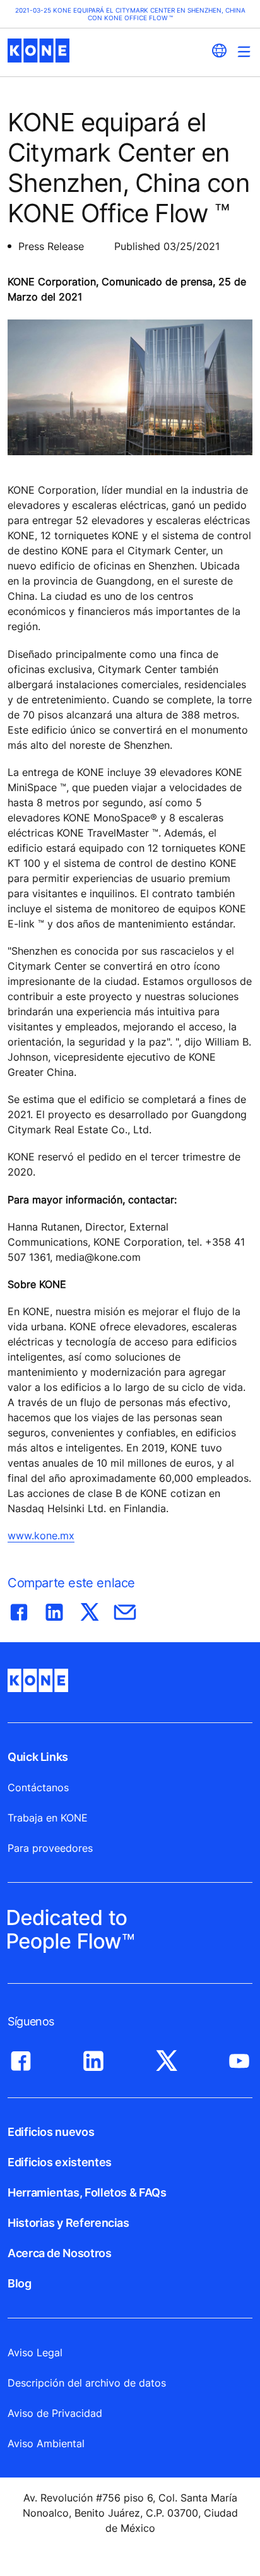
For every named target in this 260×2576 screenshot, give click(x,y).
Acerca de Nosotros (60, 2253)
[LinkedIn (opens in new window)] (93, 2058)
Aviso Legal (35, 2352)
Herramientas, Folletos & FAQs (87, 2192)
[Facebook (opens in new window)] (21, 2058)
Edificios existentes (60, 2162)
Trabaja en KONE (48, 1818)
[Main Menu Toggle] (244, 51)
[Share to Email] (125, 1609)
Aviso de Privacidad (55, 2413)
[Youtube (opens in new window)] (239, 2058)
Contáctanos (38, 1787)
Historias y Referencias (68, 2223)
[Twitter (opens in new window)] (167, 2058)
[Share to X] (90, 1609)
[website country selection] (219, 51)
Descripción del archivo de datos (87, 2383)
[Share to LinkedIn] (54, 1609)
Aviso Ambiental (46, 2443)
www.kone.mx (41, 1535)
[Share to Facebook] (19, 1609)
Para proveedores (50, 1848)
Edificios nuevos (51, 2132)
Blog (20, 2283)
